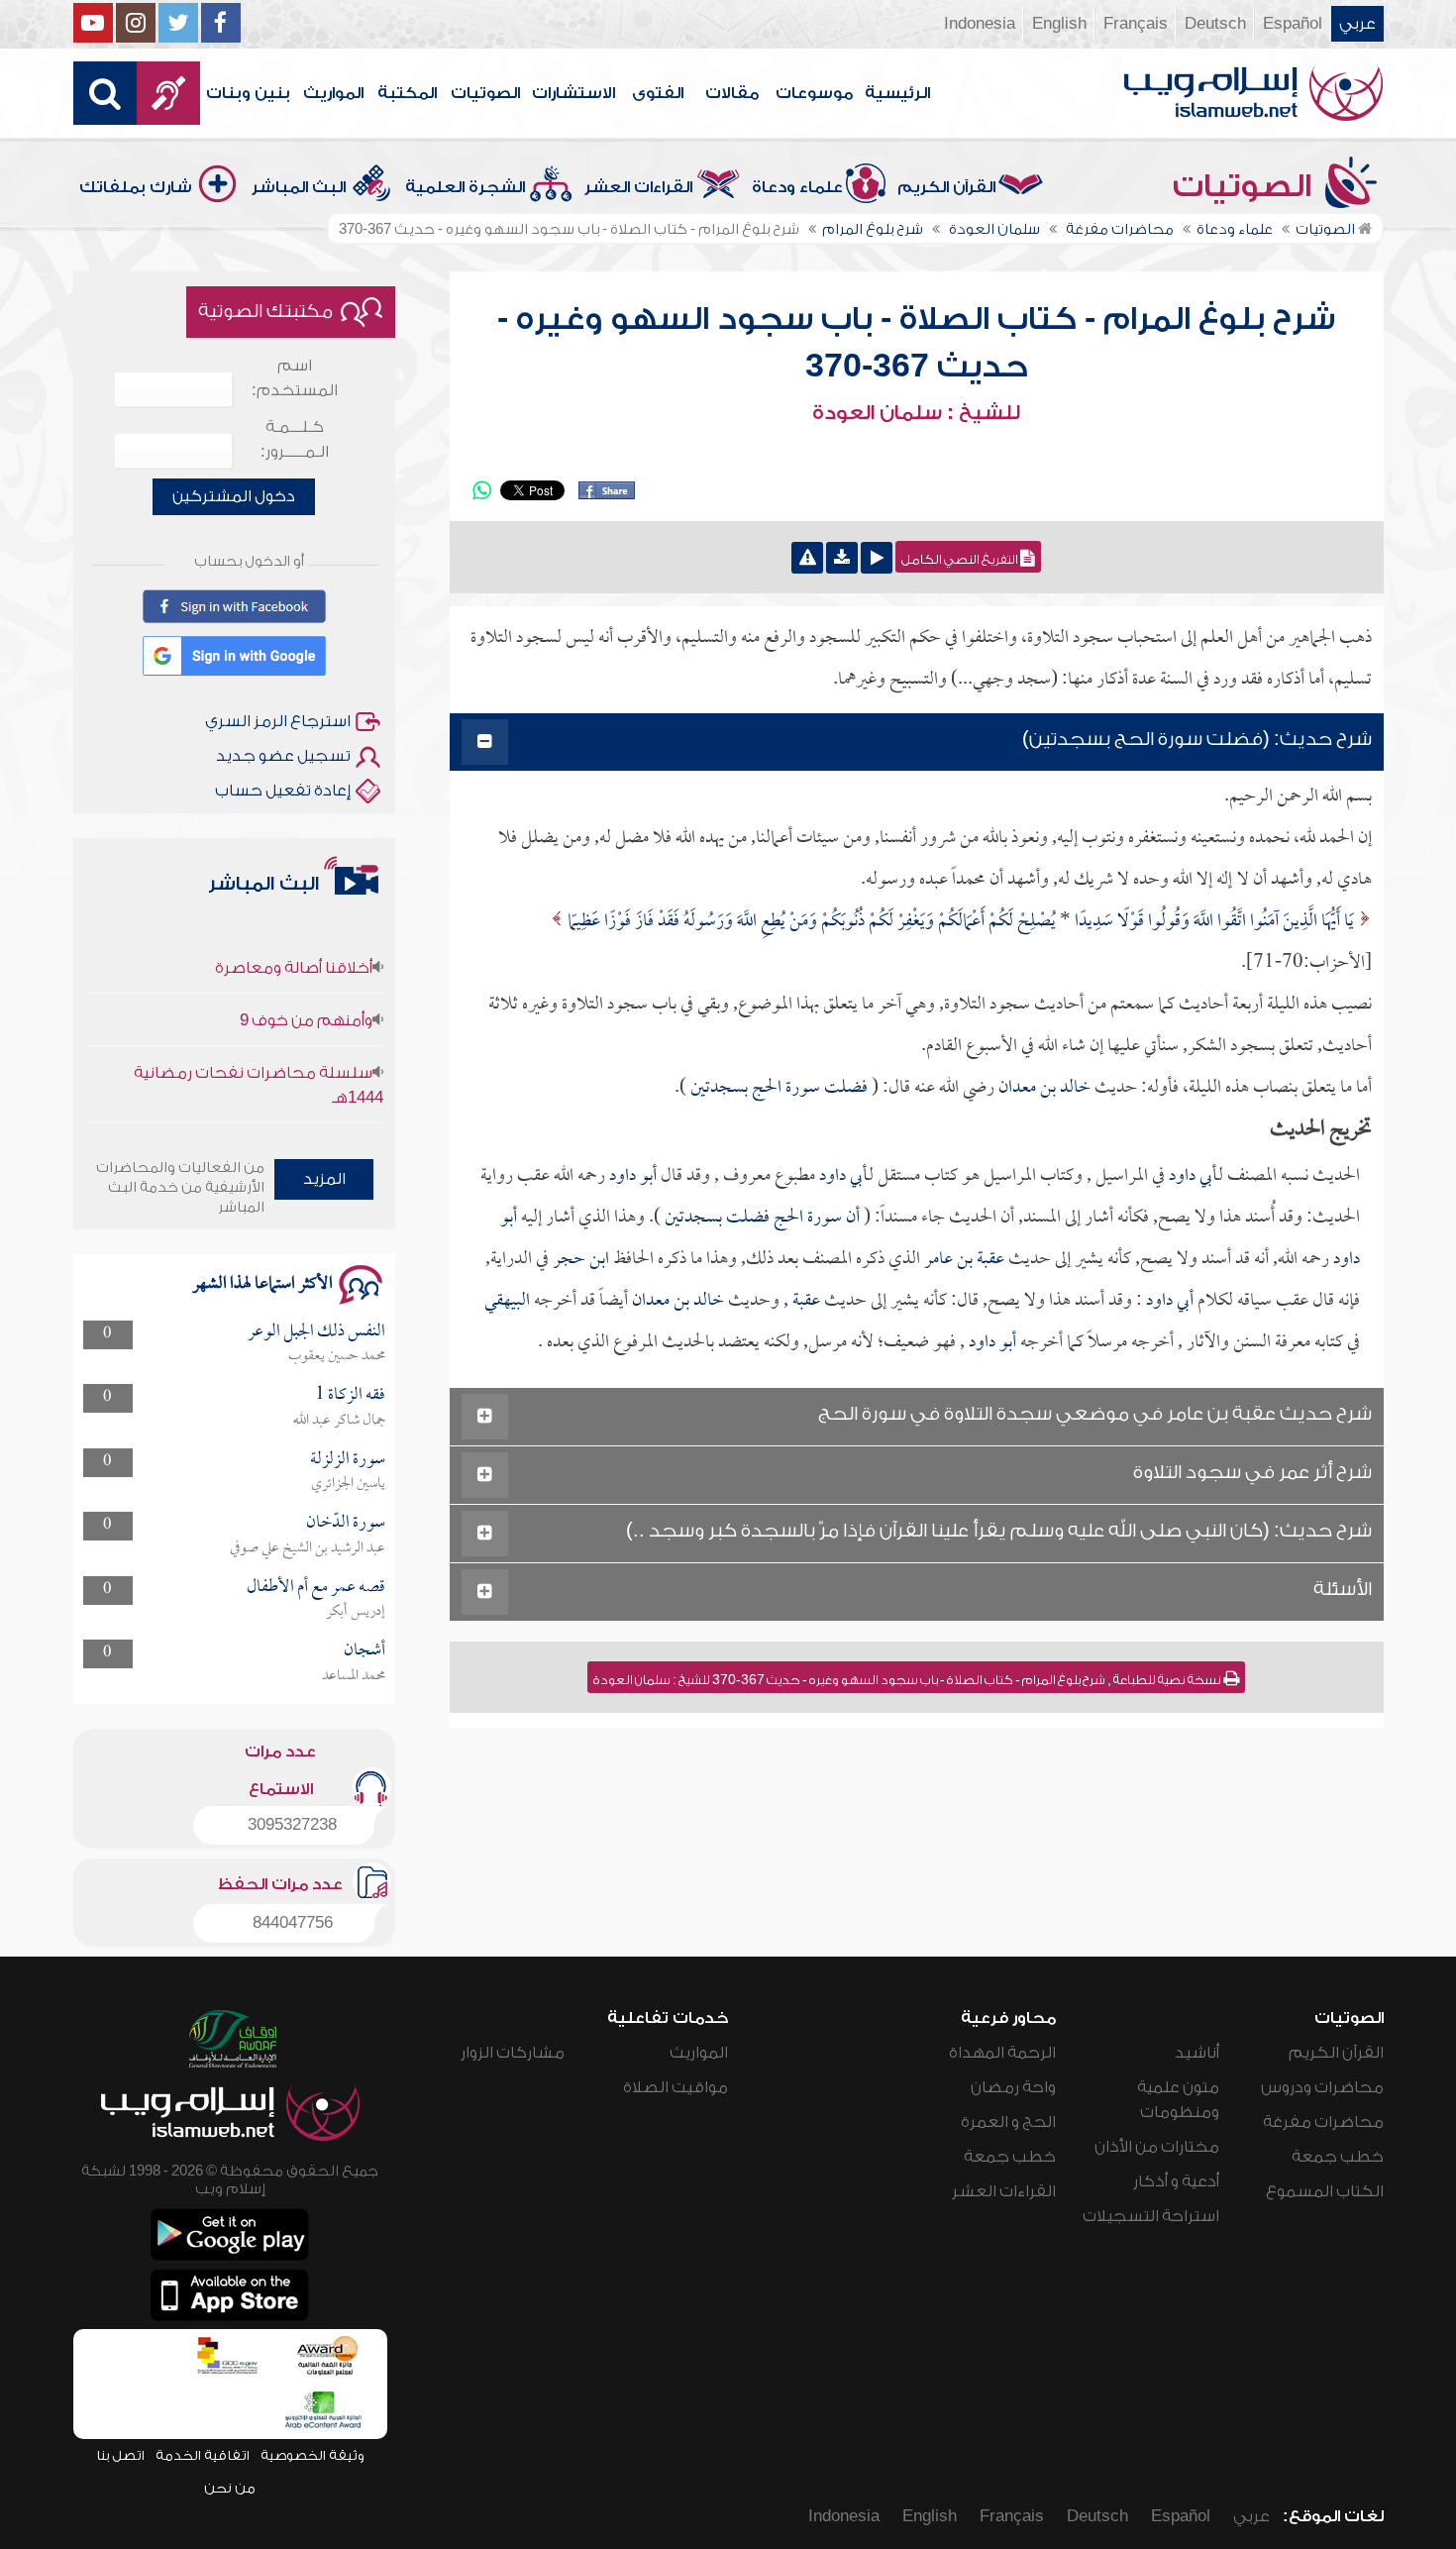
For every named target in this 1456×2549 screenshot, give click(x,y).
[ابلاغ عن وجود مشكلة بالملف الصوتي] (807, 558)
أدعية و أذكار (1176, 2181)
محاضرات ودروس (1322, 2087)
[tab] (917, 743)
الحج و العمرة (1008, 2122)
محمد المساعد (354, 1676)
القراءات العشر (638, 187)
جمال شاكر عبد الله (339, 1421)
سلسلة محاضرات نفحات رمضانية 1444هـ (259, 1061)
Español (1293, 24)
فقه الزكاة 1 (350, 1395)
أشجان (364, 1651)
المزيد (324, 1179)
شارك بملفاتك (136, 187)
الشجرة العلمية (465, 187)
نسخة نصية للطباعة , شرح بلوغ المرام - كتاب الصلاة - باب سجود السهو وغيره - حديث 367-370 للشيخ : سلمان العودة (908, 1680)
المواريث (333, 93)
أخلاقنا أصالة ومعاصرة (294, 943)
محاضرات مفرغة (1323, 2122)
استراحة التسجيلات (1151, 2216)
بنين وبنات (248, 93)
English (1059, 24)
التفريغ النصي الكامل (961, 560)
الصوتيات (485, 93)
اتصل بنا (120, 2455)
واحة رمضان (1013, 2087)
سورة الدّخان (346, 1523)
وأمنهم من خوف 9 (306, 996)
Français (1136, 24)
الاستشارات (573, 93)
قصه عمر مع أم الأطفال (316, 1588)
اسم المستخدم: (295, 378)
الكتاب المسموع (1325, 2191)
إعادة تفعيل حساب (283, 791)
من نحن (230, 2488)
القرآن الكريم (946, 187)
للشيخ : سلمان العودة (916, 413)
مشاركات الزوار (513, 2053)
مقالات (732, 93)
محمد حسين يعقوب (337, 1356)
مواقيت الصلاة (676, 2087)
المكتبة (407, 93)
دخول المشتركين (234, 496)
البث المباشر (299, 187)
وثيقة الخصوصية (312, 2455)
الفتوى (658, 93)
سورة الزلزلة (348, 1460)
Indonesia (980, 24)
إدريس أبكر (356, 1612)
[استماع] (877, 558)
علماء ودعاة (797, 187)
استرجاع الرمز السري (278, 721)
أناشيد (1197, 2053)
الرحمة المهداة (1002, 2053)
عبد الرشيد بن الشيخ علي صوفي (308, 1548)
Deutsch (1215, 24)
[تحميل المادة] (842, 558)
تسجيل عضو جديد (283, 756)
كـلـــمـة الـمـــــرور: (295, 439)
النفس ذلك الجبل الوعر (316, 1332)
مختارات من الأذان (1157, 2147)
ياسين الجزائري (348, 1484)
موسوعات (814, 93)
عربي (1357, 24)
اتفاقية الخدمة (203, 2455)
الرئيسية (897, 93)
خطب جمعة (1338, 2157)
